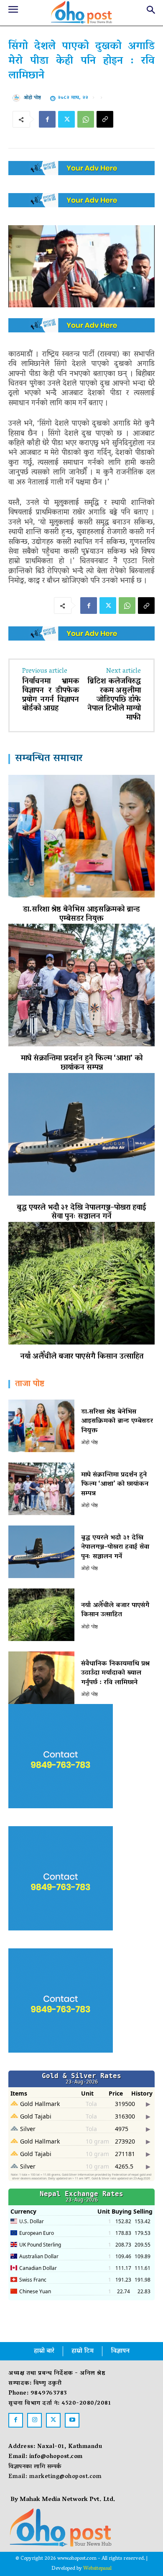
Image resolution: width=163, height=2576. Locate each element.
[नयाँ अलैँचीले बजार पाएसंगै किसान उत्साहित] (81, 1283)
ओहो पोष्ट (32, 98)
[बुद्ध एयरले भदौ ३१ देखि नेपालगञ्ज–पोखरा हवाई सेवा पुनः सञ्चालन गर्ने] (81, 1134)
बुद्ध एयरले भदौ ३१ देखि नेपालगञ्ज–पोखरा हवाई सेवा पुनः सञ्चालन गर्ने (81, 1213)
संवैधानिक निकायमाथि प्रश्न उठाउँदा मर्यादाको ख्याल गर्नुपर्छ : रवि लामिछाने (115, 1673)
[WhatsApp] (86, 119)
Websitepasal (97, 2569)
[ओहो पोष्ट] (18, 98)
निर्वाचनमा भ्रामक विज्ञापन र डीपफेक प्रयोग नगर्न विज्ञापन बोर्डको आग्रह (51, 695)
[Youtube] (72, 2420)
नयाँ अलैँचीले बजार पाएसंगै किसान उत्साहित (82, 1357)
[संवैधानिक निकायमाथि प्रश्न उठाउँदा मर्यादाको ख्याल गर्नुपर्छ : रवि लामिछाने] (41, 1678)
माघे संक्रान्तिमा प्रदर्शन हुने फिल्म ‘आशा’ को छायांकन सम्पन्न (82, 1063)
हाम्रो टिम (83, 2351)
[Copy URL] (105, 119)
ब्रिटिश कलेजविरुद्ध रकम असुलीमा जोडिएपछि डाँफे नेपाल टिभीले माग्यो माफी (114, 700)
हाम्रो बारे (44, 2351)
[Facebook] (47, 119)
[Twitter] (66, 119)
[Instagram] (34, 2420)
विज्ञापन (120, 2351)
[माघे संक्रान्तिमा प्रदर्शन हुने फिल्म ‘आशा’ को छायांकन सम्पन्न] (81, 985)
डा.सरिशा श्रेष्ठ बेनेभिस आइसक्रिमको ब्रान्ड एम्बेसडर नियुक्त (81, 915)
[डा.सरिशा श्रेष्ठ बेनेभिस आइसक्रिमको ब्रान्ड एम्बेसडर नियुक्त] (81, 836)
